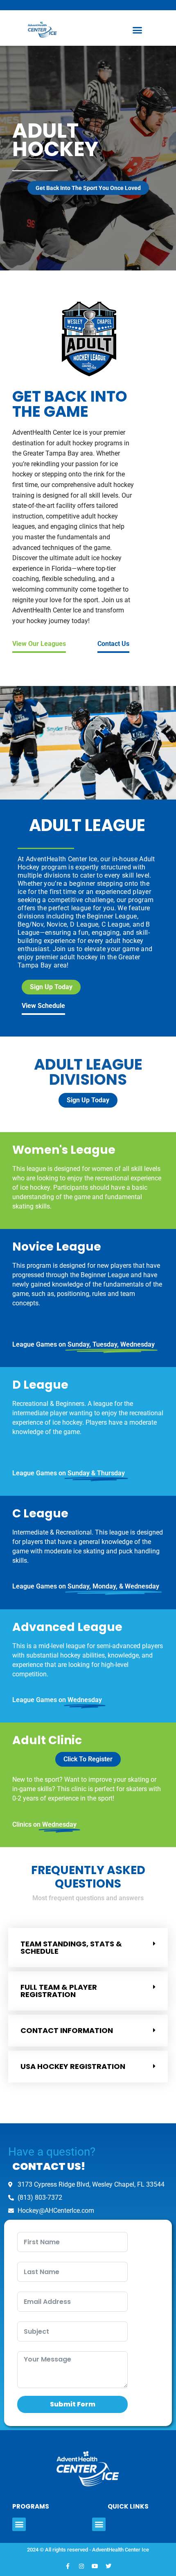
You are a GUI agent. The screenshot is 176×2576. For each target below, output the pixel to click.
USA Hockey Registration (73, 2066)
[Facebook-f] (68, 2566)
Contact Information (67, 2030)
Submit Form (73, 2404)
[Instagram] (81, 2566)
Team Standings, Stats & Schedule (71, 1947)
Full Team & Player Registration (59, 1991)
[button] (137, 30)
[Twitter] (108, 2566)
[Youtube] (95, 2566)
